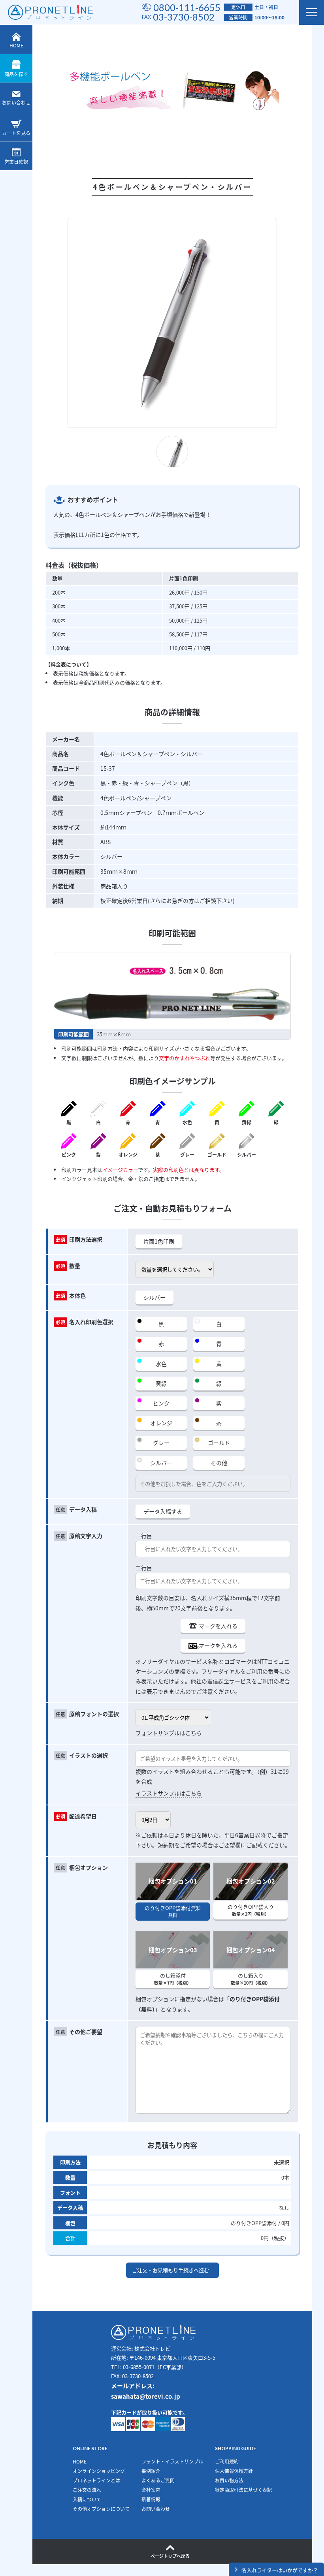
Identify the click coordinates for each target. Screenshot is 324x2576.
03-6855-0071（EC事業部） (155, 2367)
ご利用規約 (227, 2462)
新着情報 (151, 2499)
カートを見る (16, 133)
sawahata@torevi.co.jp (146, 2396)
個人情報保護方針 (234, 2471)
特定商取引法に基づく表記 (243, 2490)
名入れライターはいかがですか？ (280, 2570)
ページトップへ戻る (170, 2556)
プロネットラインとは (96, 2480)
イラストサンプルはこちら (169, 1793)
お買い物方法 (229, 2480)
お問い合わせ (16, 103)
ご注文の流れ (87, 2490)
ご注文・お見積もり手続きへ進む (170, 2270)
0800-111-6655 (187, 7)
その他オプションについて (101, 2509)
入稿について (87, 2499)
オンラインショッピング (99, 2471)
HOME (16, 45)
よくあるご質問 (158, 2480)
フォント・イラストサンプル (172, 2462)
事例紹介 (151, 2471)
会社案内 (151, 2490)
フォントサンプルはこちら (169, 1733)
